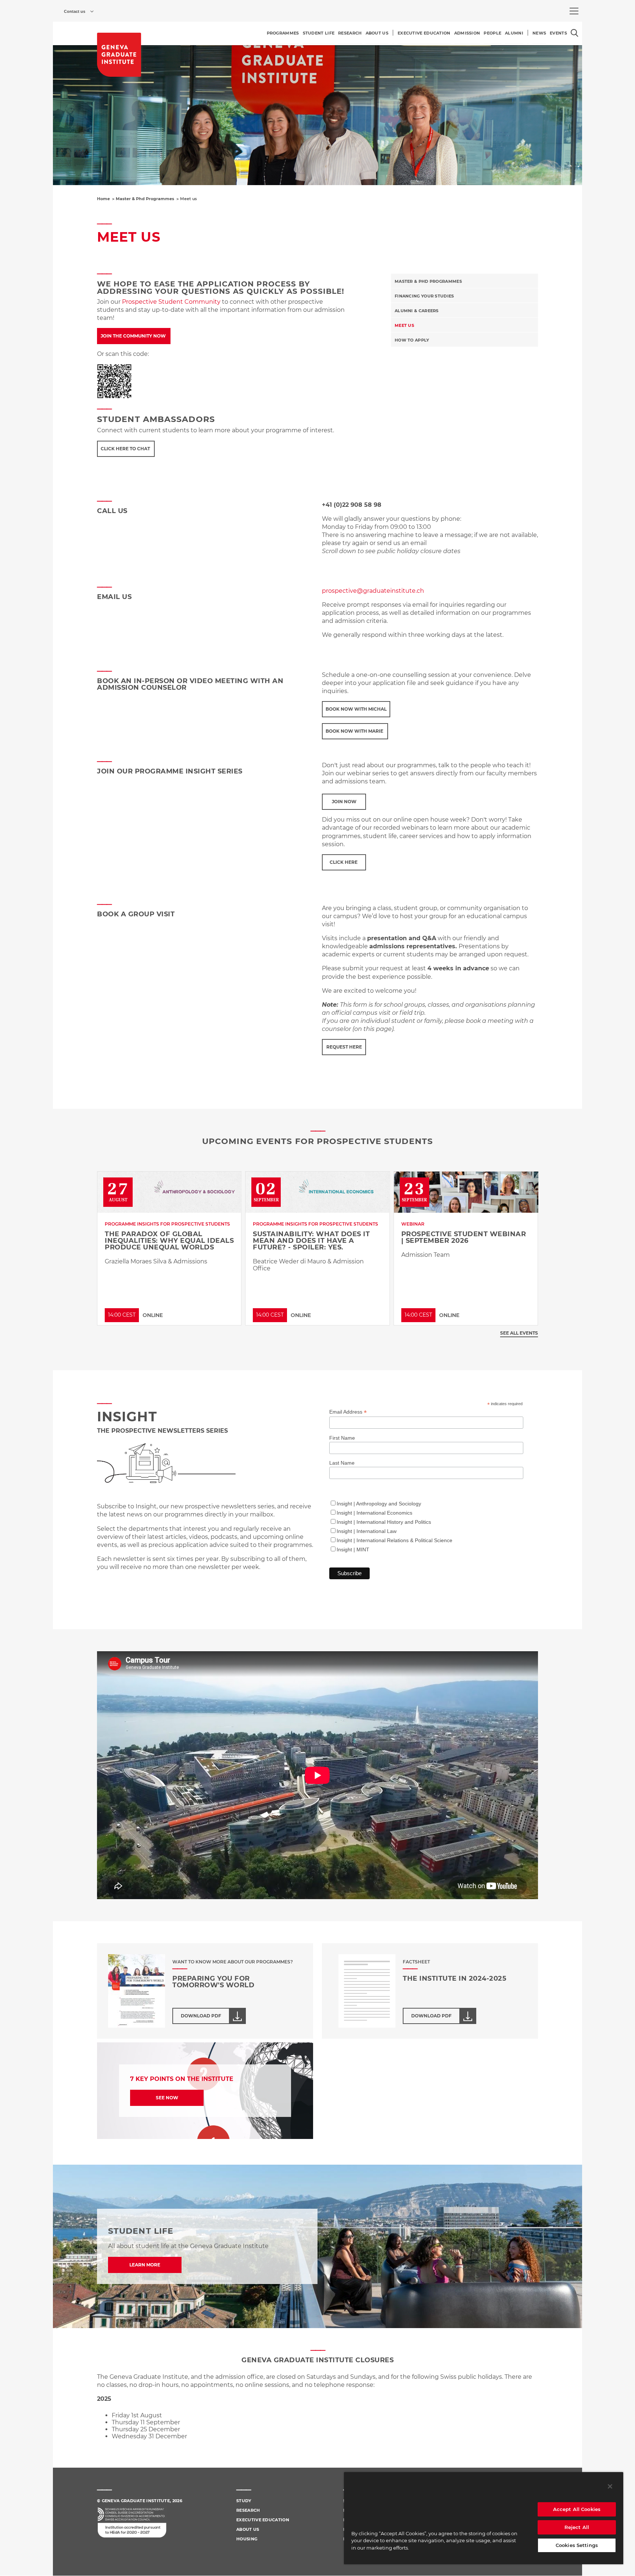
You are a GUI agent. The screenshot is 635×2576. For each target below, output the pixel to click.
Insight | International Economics (374, 1513)
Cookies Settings (577, 2545)
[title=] (119, 55)
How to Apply (412, 340)
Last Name (342, 1463)
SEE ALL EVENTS (519, 1333)
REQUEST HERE (344, 1047)
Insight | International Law (367, 1531)
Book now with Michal (356, 709)
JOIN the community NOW (134, 336)
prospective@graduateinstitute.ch (373, 591)
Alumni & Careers (417, 311)
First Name (342, 1438)
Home (103, 199)
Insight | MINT (353, 1549)
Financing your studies (424, 296)
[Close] (610, 2486)
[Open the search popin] (575, 33)
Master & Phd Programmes (145, 199)
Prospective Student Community (171, 302)
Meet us (404, 325)
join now (344, 802)
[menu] (574, 11)
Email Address (348, 1412)
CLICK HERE (344, 862)
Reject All (577, 2527)
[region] (484, 2518)
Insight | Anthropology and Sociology (379, 1504)
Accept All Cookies (577, 2509)
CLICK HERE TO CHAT (126, 449)
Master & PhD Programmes (428, 281)
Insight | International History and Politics (384, 1522)
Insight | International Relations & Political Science (394, 1540)
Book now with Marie (355, 731)
